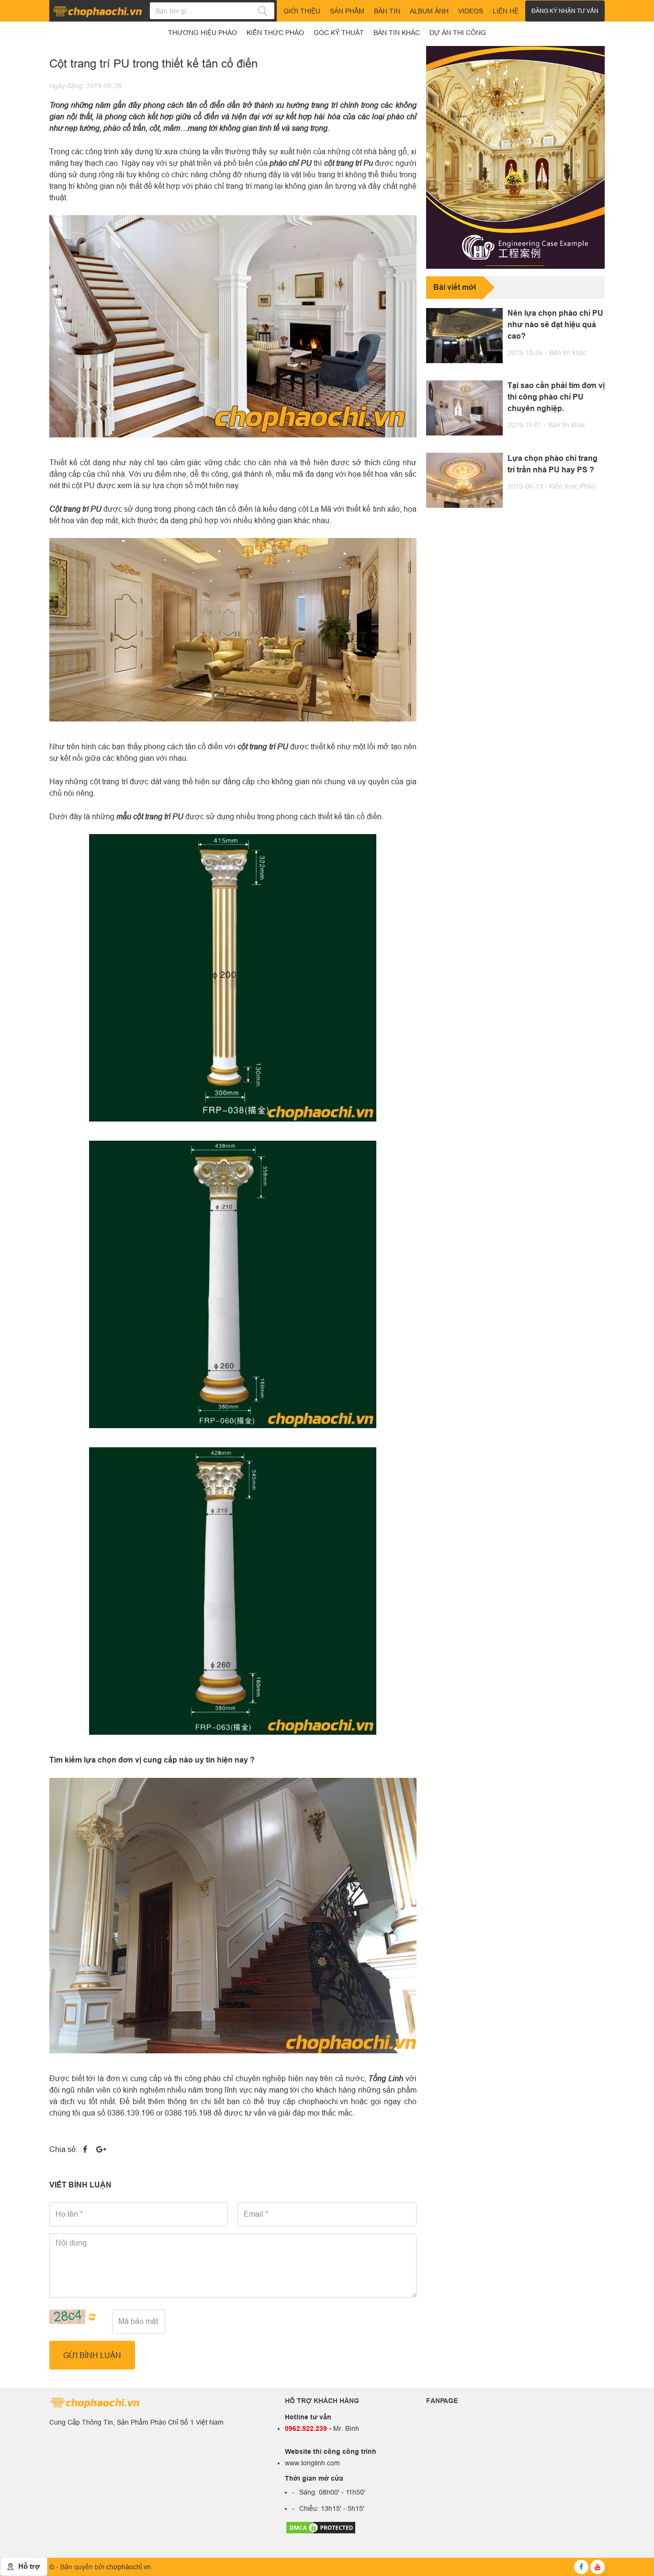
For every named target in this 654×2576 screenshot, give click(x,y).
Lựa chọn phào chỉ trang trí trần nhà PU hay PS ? (553, 464)
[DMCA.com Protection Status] (321, 2527)
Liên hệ (506, 11)
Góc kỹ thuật (339, 33)
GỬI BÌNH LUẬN (92, 2355)
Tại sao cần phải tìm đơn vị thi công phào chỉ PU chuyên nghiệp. (556, 397)
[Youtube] (598, 2567)
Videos (471, 11)
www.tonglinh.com (312, 2463)
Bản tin (387, 11)
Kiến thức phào (275, 33)
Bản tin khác (568, 353)
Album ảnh (429, 11)
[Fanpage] (581, 2567)
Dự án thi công (458, 33)
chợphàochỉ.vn (129, 2567)
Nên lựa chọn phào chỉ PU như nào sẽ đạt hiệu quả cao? (555, 325)
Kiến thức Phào (572, 486)
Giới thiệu (302, 11)
